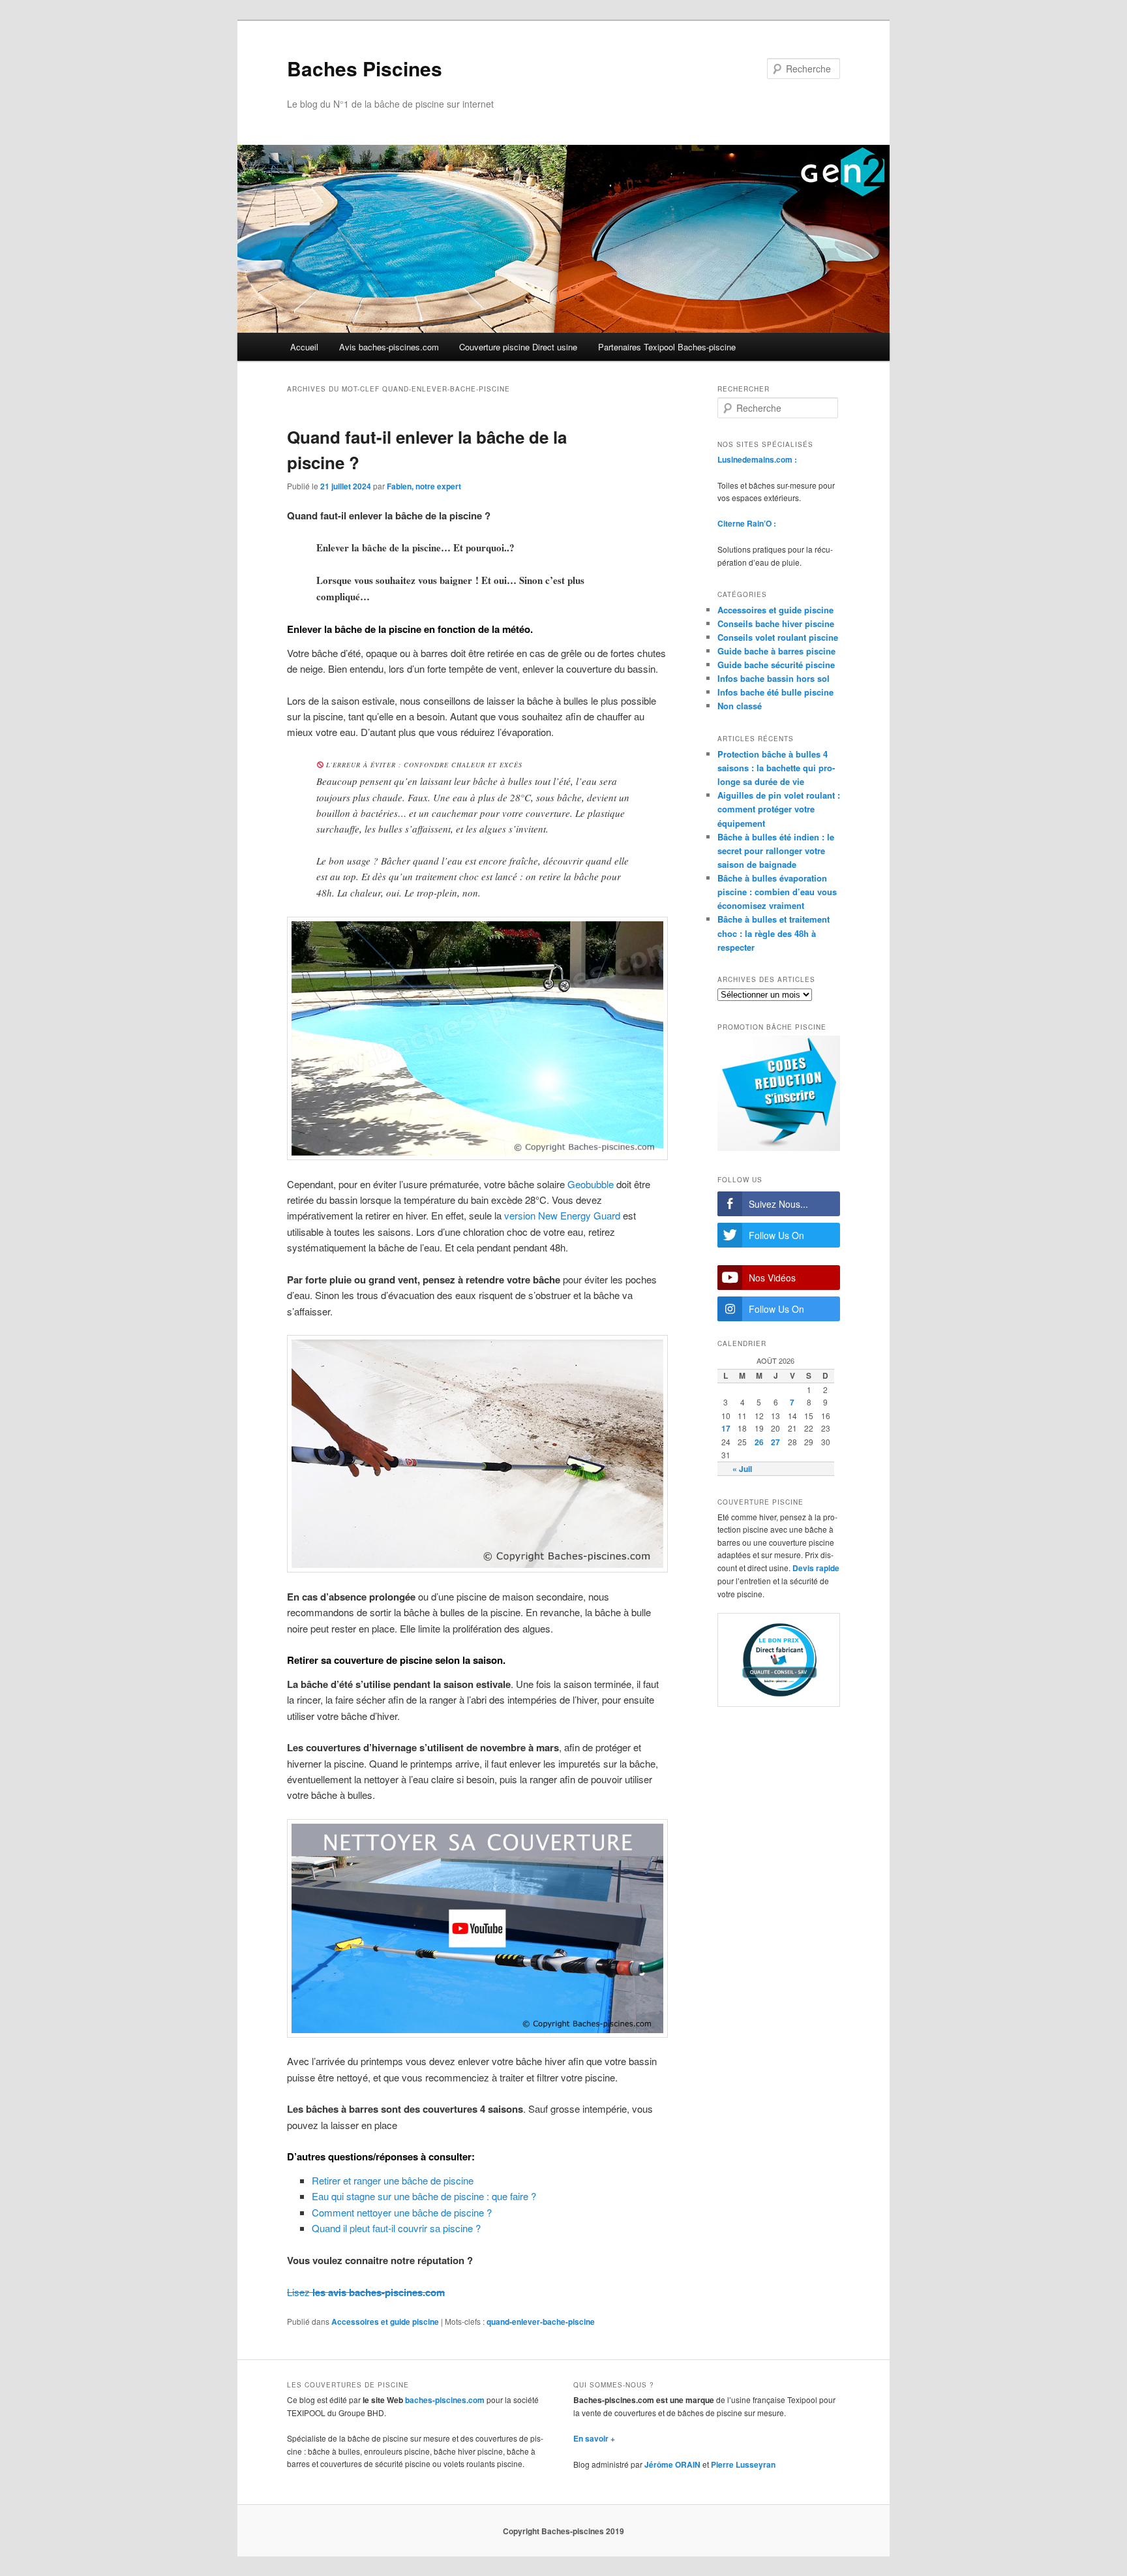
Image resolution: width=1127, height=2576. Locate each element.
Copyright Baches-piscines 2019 (563, 2531)
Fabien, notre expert (424, 486)
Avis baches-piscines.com (389, 347)
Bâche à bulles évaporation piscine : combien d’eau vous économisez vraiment (777, 892)
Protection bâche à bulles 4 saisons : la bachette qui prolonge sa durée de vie (776, 768)
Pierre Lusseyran (743, 2464)
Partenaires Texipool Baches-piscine (667, 347)
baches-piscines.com (445, 2400)
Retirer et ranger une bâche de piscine (393, 2180)
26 (759, 1442)
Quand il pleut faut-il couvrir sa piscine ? (396, 2228)
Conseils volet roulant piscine (778, 637)
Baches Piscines (365, 68)
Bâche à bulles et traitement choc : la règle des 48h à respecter (774, 933)
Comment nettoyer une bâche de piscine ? (402, 2212)
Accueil (304, 347)
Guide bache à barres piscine (776, 651)
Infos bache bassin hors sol (774, 678)
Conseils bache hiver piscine (776, 623)
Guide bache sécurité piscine (776, 665)
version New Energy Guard (562, 1215)
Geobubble (591, 1184)
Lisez (366, 2292)
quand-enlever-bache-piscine (541, 2322)
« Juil (742, 1469)
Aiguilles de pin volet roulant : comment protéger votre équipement (779, 809)
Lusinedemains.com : (757, 459)
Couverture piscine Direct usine (518, 347)
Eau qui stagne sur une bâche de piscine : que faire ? (424, 2196)
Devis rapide (816, 1568)
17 (726, 1428)
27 (775, 1442)
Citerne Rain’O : (747, 523)
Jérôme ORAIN (672, 2464)
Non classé (740, 706)
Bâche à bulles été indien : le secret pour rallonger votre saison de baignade (776, 851)
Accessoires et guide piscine (385, 2322)
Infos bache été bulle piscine (775, 692)
